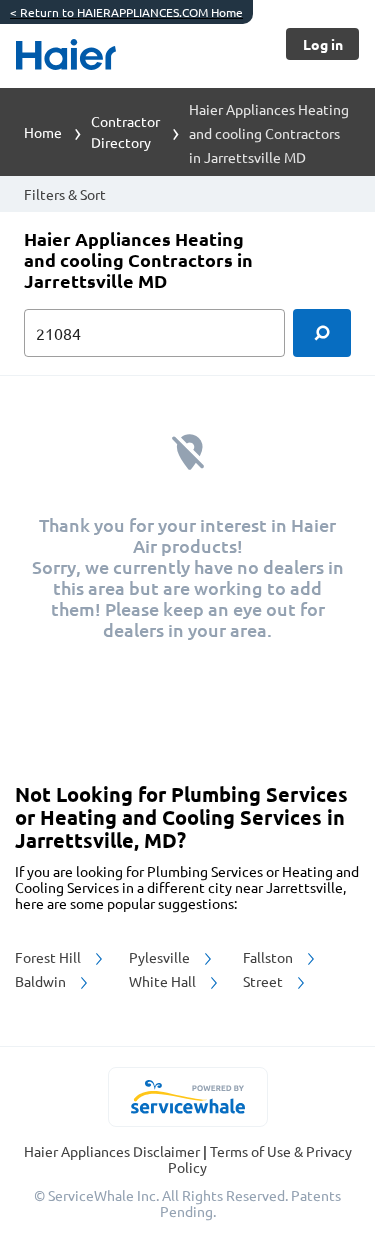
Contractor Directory (125, 131)
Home (43, 132)
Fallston (269, 957)
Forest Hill (49, 957)
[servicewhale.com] (187, 1097)
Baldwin (42, 981)
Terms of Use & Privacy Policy (260, 1159)
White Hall (164, 981)
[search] (322, 333)
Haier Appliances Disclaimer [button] (113, 1151)
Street (264, 981)
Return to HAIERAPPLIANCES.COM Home (126, 12)
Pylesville (161, 957)
